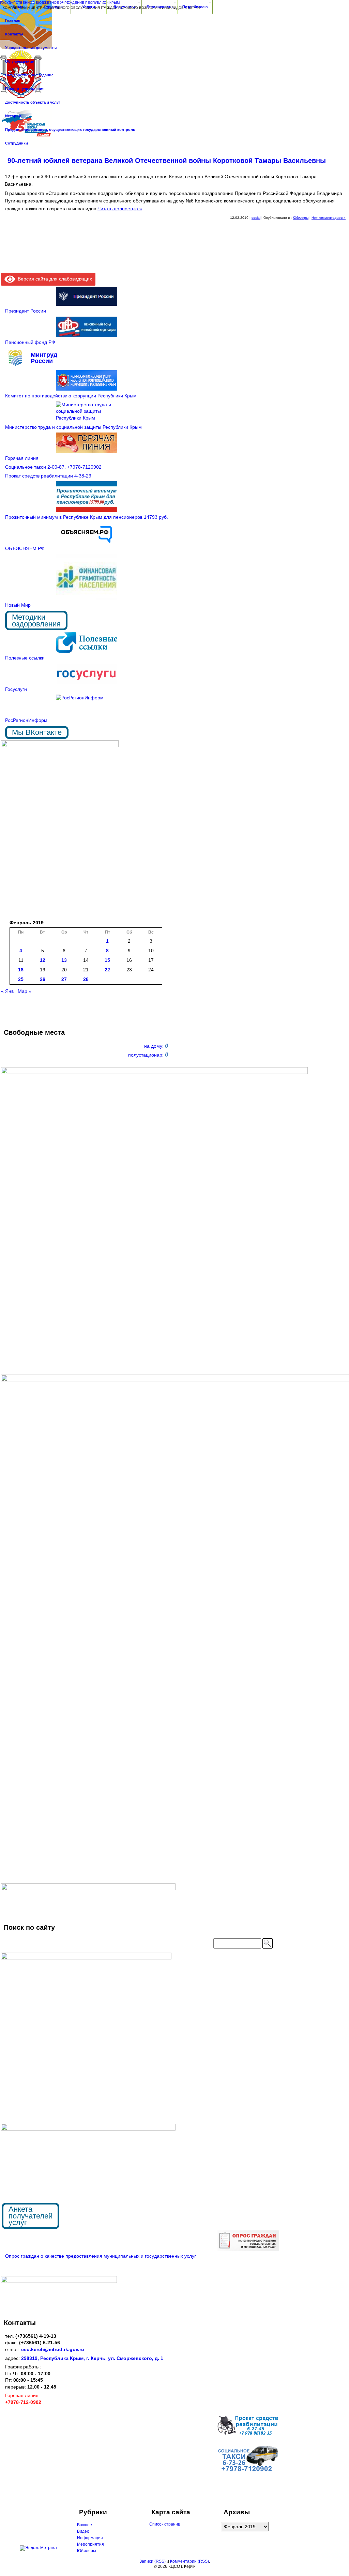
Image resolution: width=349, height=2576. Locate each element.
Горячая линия (22, 458)
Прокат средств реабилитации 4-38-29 (48, 476)
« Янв (7, 991)
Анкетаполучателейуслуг (31, 2216)
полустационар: (148, 1055)
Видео (83, 2531)
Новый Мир (18, 605)
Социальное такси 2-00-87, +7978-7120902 (53, 467)
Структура (53, 7)
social (256, 218)
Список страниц (165, 2524)
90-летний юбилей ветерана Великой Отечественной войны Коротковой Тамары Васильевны (169, 161)
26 (43, 979)
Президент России (26, 311)
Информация (90, 2538)
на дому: (156, 1046)
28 (86, 979)
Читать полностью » (120, 209)
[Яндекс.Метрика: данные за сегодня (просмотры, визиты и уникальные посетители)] (38, 2548)
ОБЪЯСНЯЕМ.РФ (25, 548)
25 (21, 979)
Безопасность (160, 7)
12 (43, 960)
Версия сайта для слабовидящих (54, 279)
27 (64, 979)
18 (21, 970)
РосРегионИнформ (26, 720)
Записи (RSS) (153, 2561)
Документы (124, 7)
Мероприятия (90, 2544)
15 (107, 960)
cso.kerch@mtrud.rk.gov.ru (53, 2349)
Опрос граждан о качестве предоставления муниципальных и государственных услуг (101, 2256)
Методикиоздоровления (36, 620)
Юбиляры (301, 218)
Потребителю (195, 7)
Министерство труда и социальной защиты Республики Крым (73, 427)
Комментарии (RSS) (189, 2561)
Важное (85, 2525)
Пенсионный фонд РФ (30, 342)
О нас (18, 7)
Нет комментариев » (329, 218)
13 (64, 960)
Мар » (25, 991)
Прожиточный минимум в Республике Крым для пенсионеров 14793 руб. (87, 517)
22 (107, 970)
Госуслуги (16, 689)
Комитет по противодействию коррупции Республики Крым (71, 396)
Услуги (89, 7)
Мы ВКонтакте (37, 732)
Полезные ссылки (25, 658)
